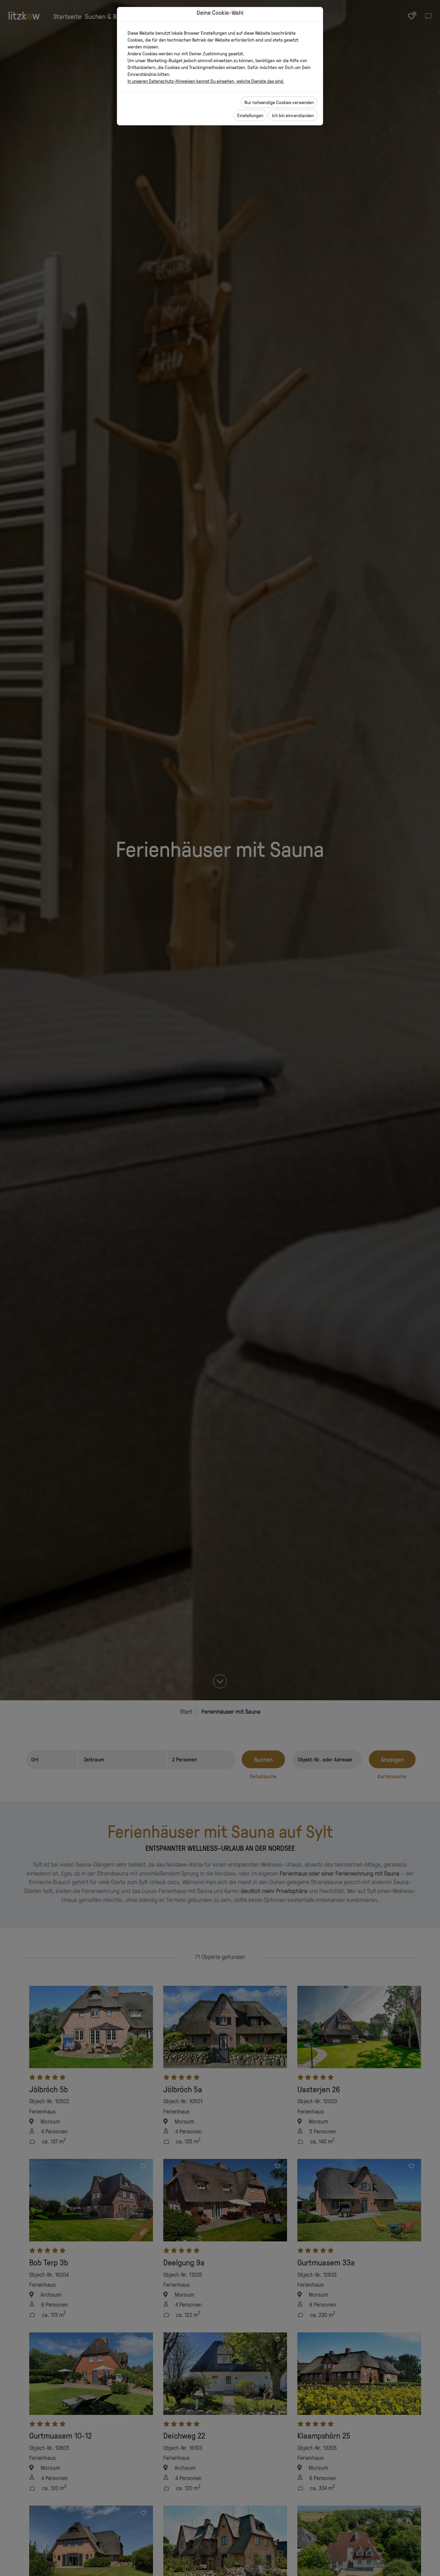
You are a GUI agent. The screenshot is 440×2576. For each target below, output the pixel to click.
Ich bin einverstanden (293, 115)
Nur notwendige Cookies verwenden (279, 102)
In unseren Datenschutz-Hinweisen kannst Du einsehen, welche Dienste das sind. (206, 81)
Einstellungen (250, 115)
